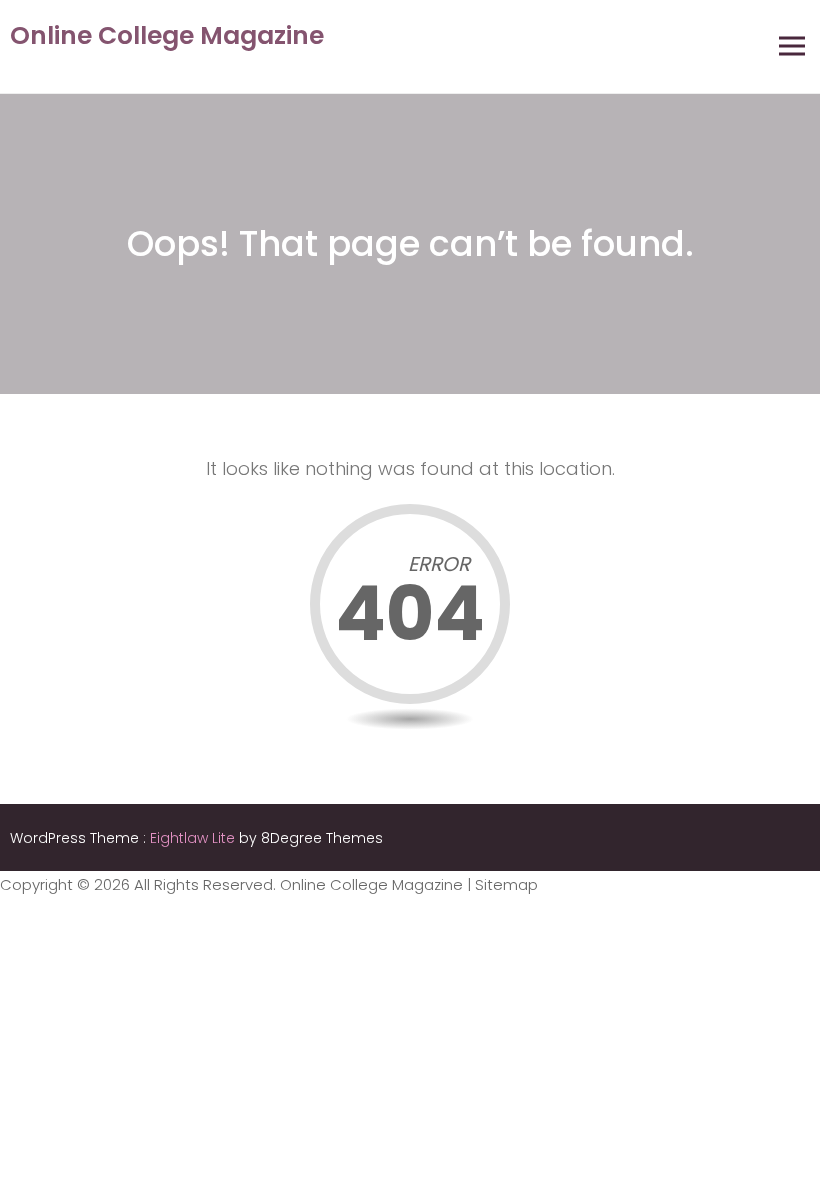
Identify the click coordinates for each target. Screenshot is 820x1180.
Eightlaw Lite (194, 838)
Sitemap (506, 884)
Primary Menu (792, 46)
